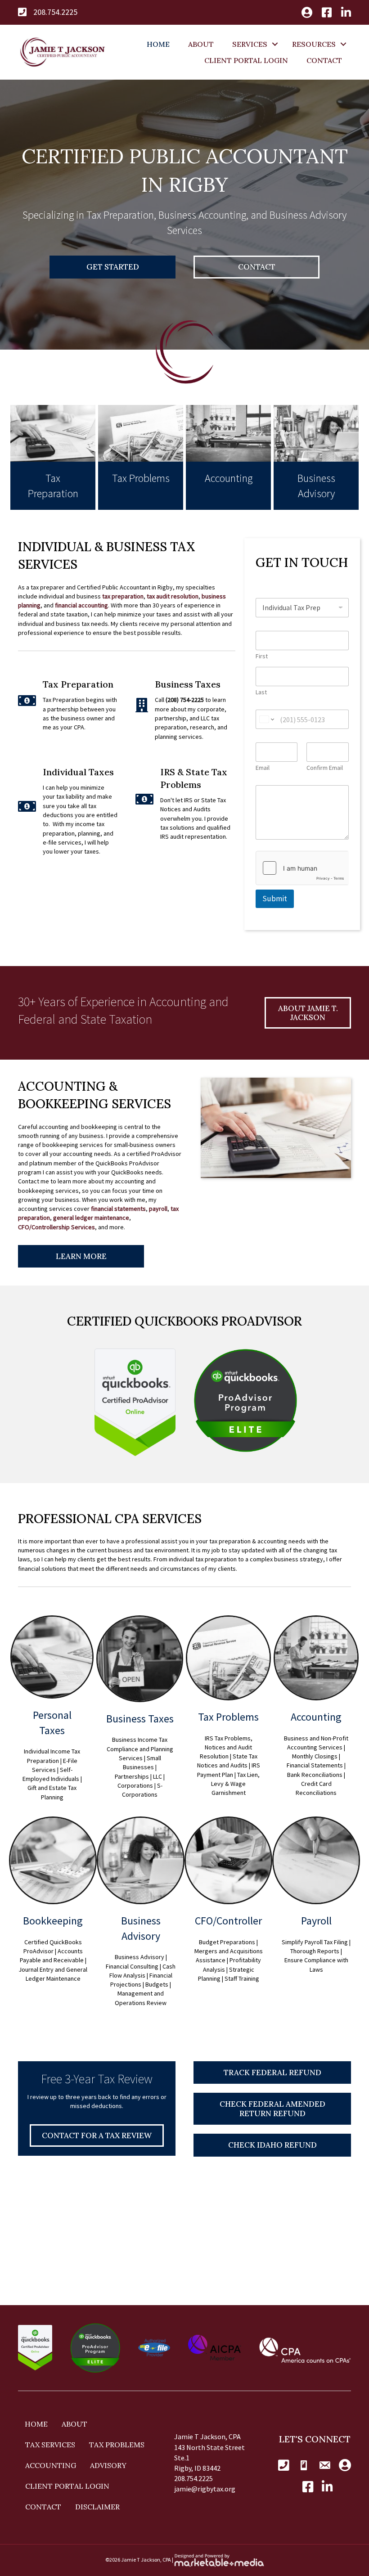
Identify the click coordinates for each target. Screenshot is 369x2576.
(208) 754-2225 (185, 700)
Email (263, 768)
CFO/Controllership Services (56, 1227)
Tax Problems (117, 2445)
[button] (275, 44)
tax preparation (123, 596)
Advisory (108, 2465)
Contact (324, 60)
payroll (158, 1209)
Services (250, 44)
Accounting (51, 2465)
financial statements (118, 1209)
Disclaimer (97, 2507)
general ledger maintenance (91, 1218)
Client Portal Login (246, 60)
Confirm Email (325, 768)
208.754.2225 (55, 12)
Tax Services (50, 2445)
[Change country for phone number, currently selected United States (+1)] (266, 719)
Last (261, 692)
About (201, 44)
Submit (275, 899)
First (262, 656)
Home (158, 44)
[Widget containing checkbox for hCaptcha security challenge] (302, 868)
